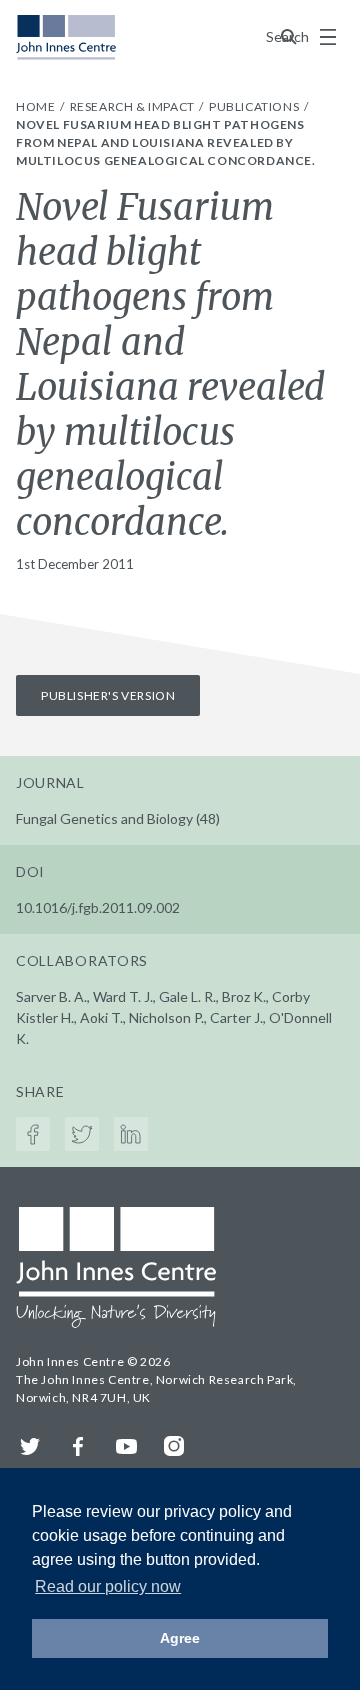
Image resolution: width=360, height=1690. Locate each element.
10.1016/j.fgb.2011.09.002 (98, 907)
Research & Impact (134, 106)
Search (289, 36)
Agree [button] (180, 1638)
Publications (255, 106)
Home (37, 106)
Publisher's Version (108, 695)
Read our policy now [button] (108, 1586)
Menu (328, 37)
